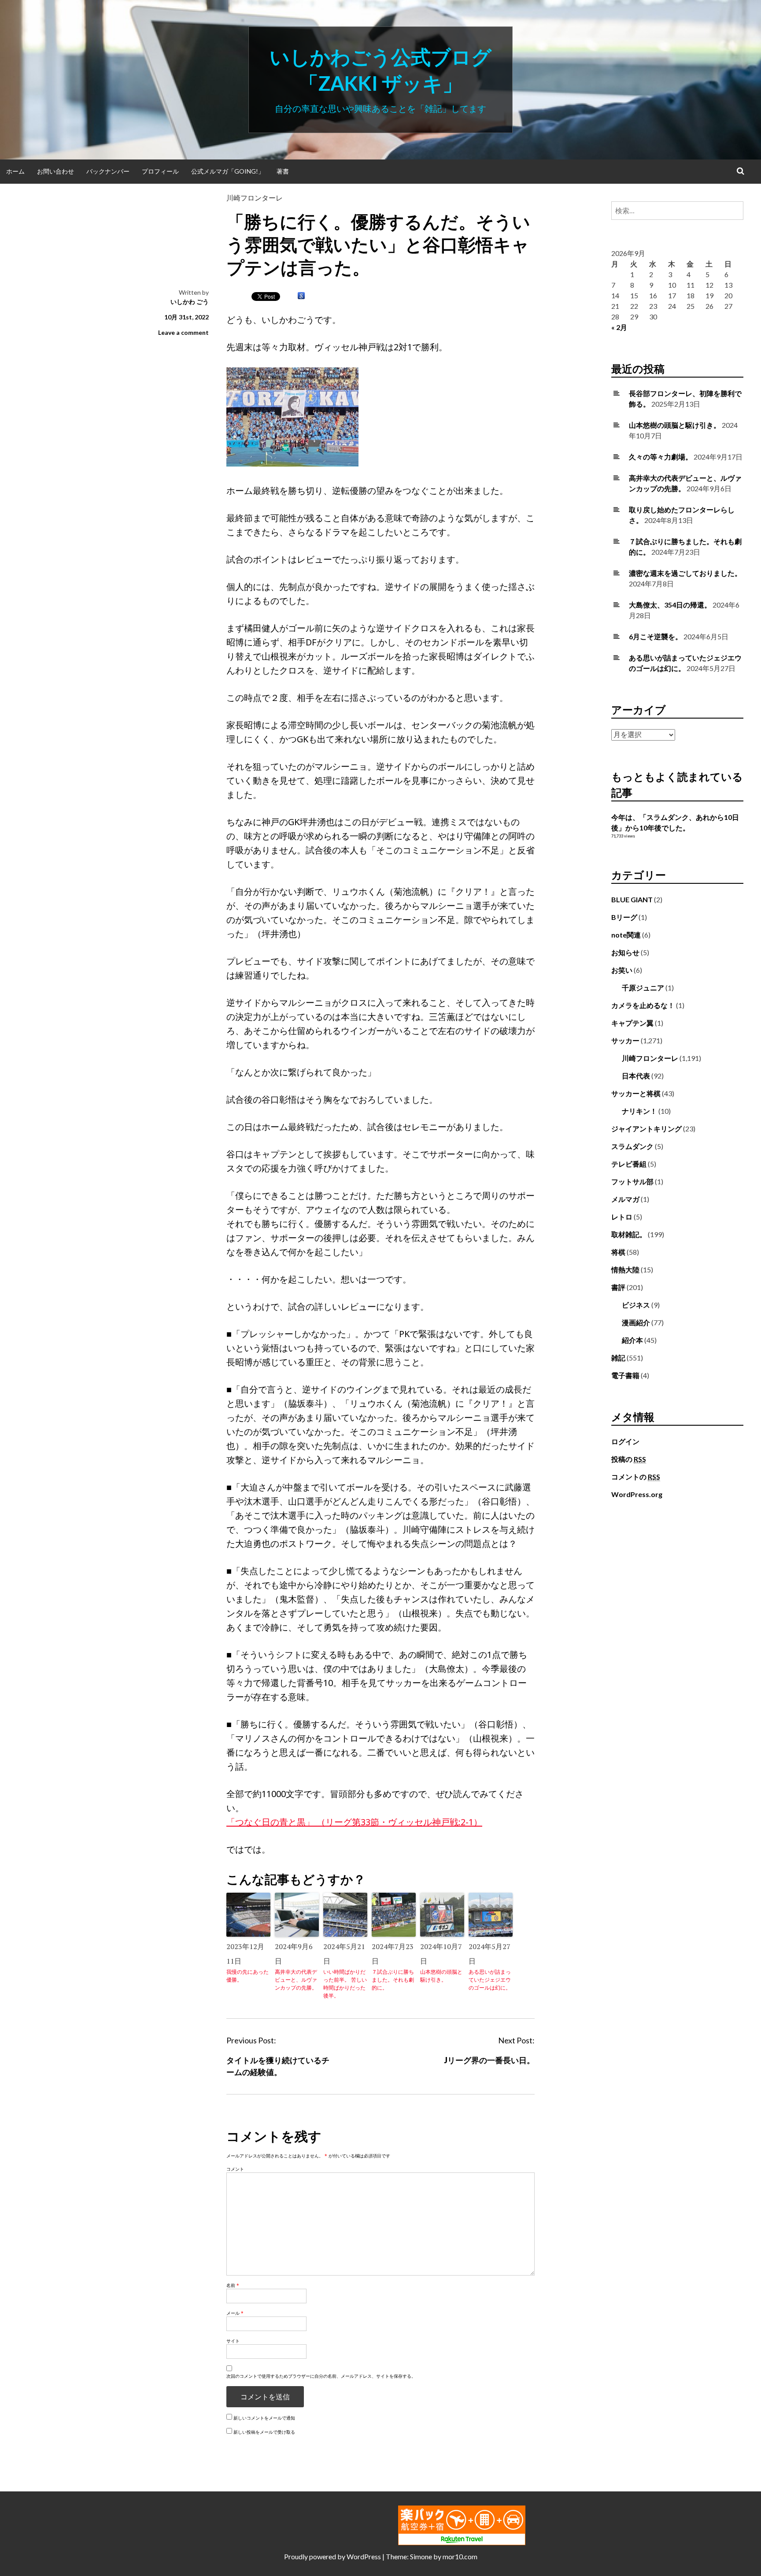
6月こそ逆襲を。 (656, 636)
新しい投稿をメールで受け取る (264, 2432)
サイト (233, 2341)
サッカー (625, 1040)
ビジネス (636, 1305)
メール (235, 2313)
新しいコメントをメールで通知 (264, 2418)
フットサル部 (632, 1181)
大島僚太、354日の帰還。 (670, 605)
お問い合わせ (55, 171)
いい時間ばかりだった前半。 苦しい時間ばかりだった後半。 (345, 1984)
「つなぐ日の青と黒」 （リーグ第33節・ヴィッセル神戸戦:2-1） (354, 1822)
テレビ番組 (629, 1164)
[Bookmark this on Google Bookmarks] (301, 296)
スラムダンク (632, 1146)
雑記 (618, 1358)
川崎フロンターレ (255, 198)
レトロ (622, 1217)
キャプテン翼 (632, 1023)
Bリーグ (624, 917)
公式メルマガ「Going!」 (228, 171)
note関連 (626, 935)
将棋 (618, 1252)
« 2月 (619, 327)
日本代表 (636, 1076)
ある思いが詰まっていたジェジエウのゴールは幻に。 (490, 1980)
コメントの (636, 1477)
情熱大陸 (625, 1269)
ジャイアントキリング (646, 1129)
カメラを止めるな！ (643, 1005)
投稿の (629, 1459)
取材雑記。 (629, 1234)
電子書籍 (625, 1375)
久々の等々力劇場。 (661, 457)
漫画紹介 (636, 1322)
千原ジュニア (643, 988)
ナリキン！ (639, 1111)
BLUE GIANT (632, 899)
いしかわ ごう (190, 302)
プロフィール (160, 171)
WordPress (364, 2556)
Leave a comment (183, 332)
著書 (283, 171)
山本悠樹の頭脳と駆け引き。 (441, 1976)
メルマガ (625, 1199)
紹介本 (632, 1340)
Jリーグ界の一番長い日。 (489, 2060)
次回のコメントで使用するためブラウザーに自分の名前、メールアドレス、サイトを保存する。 (321, 2376)
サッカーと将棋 (636, 1093)
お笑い (622, 970)
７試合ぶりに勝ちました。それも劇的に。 (393, 1980)
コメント (235, 2169)
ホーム (15, 171)
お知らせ (625, 952)
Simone (421, 2556)
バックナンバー (108, 171)
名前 (233, 2285)
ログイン (625, 1441)
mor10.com (460, 2556)
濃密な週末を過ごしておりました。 (685, 573)
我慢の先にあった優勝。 (248, 1976)
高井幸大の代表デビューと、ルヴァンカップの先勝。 (296, 1980)
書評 (618, 1287)
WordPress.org (637, 1494)
